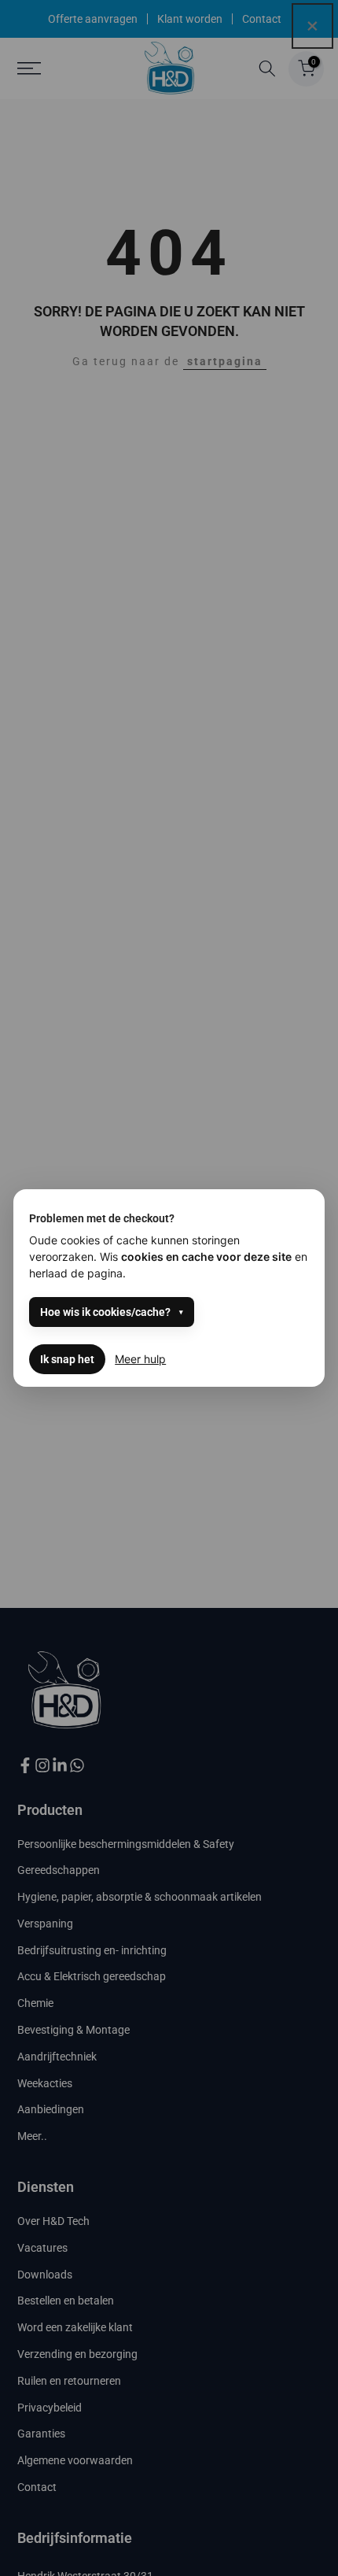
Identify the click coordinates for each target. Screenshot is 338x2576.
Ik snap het (67, 1359)
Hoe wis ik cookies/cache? (105, 1312)
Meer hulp (140, 1359)
